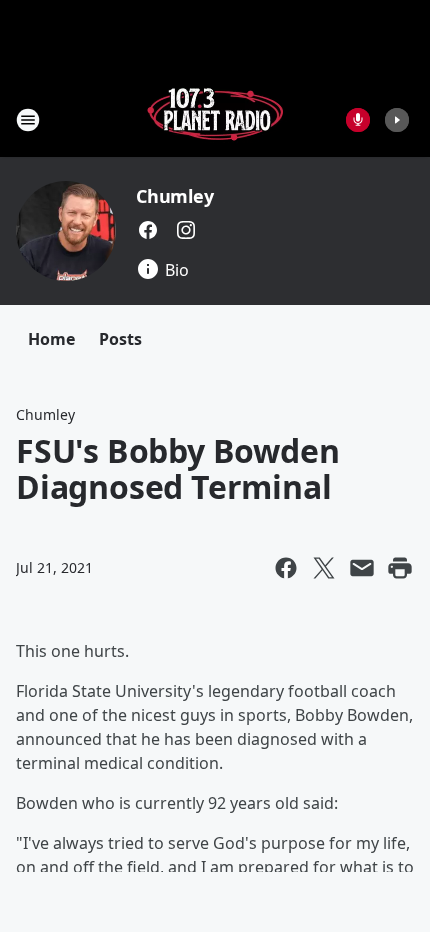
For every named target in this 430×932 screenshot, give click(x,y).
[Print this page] (400, 568)
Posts (120, 339)
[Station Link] (215, 119)
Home (51, 339)
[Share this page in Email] (362, 568)
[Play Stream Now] (397, 120)
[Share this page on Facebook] (286, 568)
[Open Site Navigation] (28, 120)
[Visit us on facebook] (148, 230)
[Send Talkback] (358, 120)
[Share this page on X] (324, 568)
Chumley (175, 196)
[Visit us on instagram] (186, 230)
